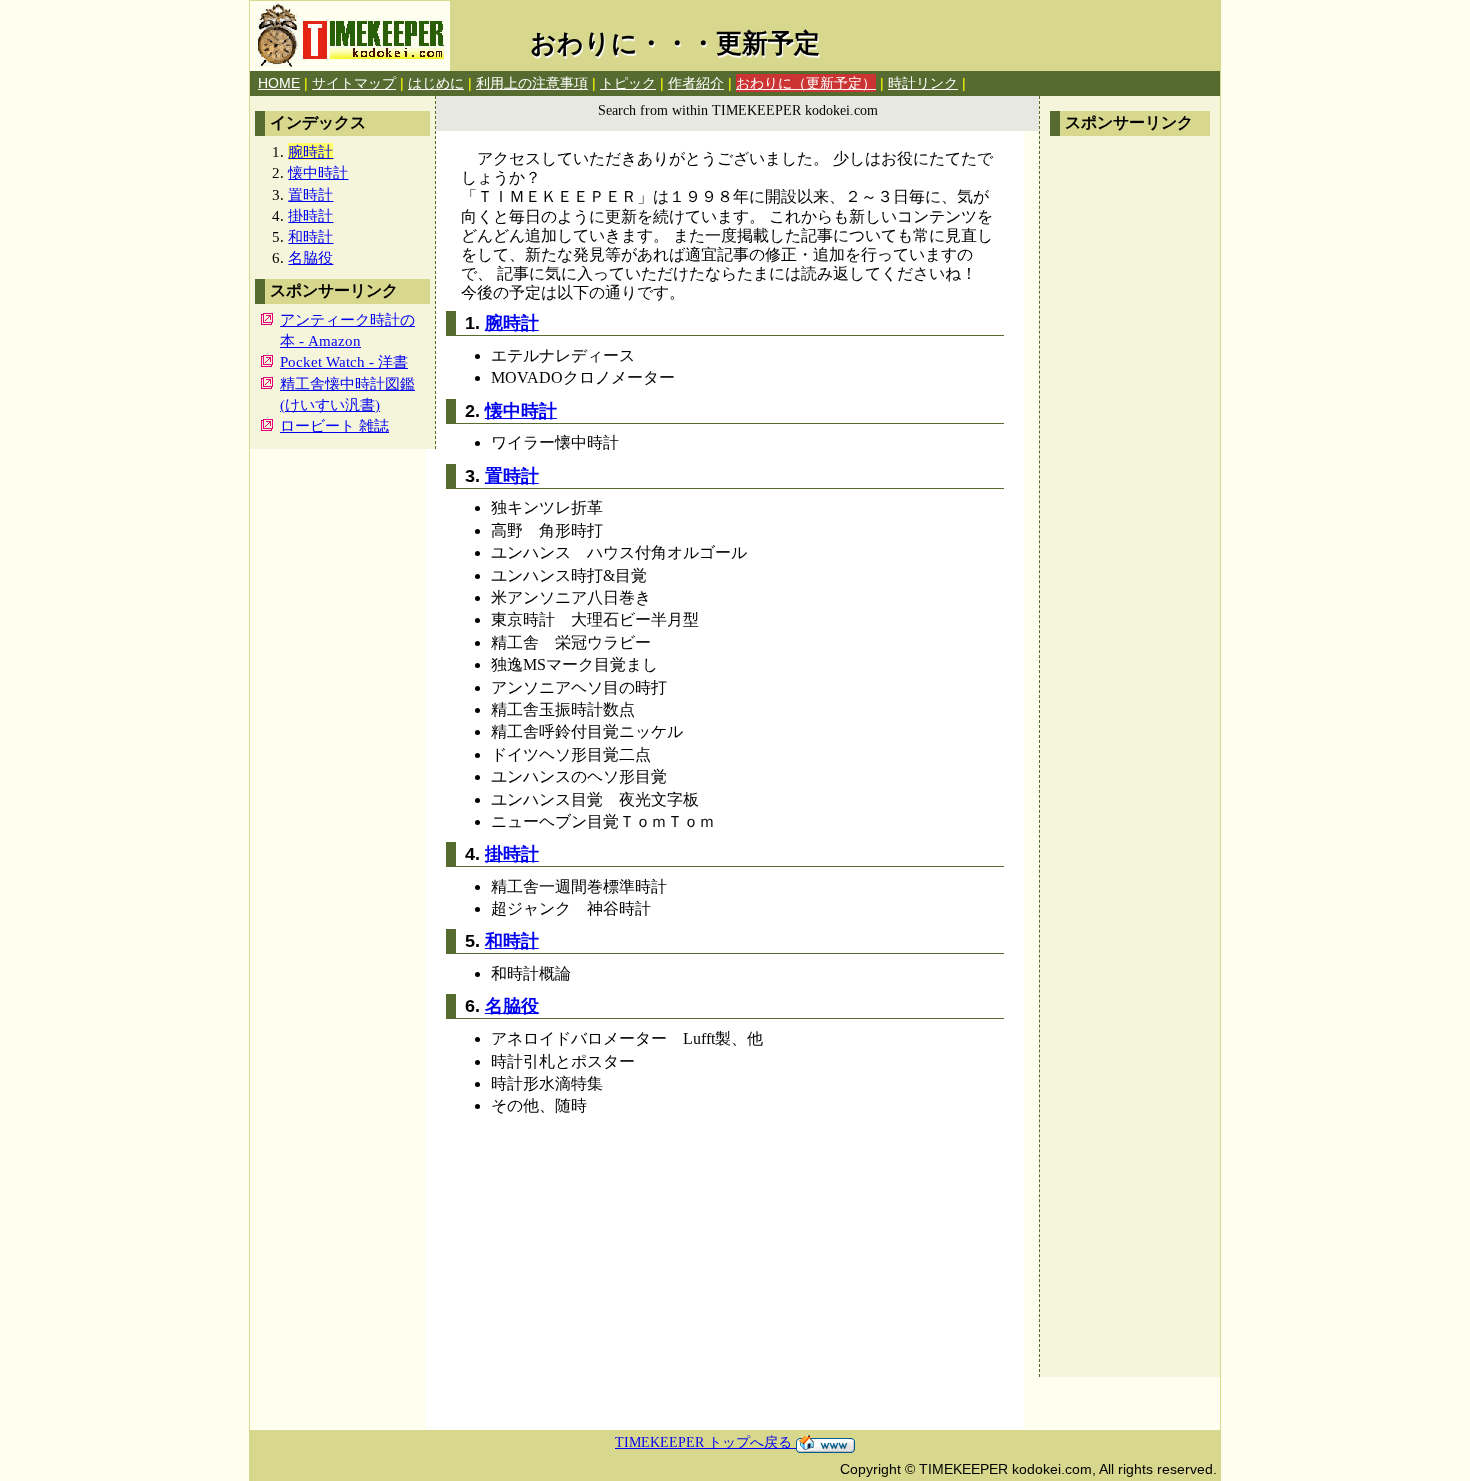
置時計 (310, 194)
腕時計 (512, 323)
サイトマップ (354, 83)
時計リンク (923, 83)
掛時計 (310, 215)
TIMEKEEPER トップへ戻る (705, 1442)
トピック (628, 83)
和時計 (310, 236)
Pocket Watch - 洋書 (344, 361)
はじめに (436, 83)
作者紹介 (696, 83)
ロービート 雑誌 (334, 425)
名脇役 (310, 257)
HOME (279, 83)
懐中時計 (318, 172)
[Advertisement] (1130, 446)
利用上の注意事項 (532, 83)
